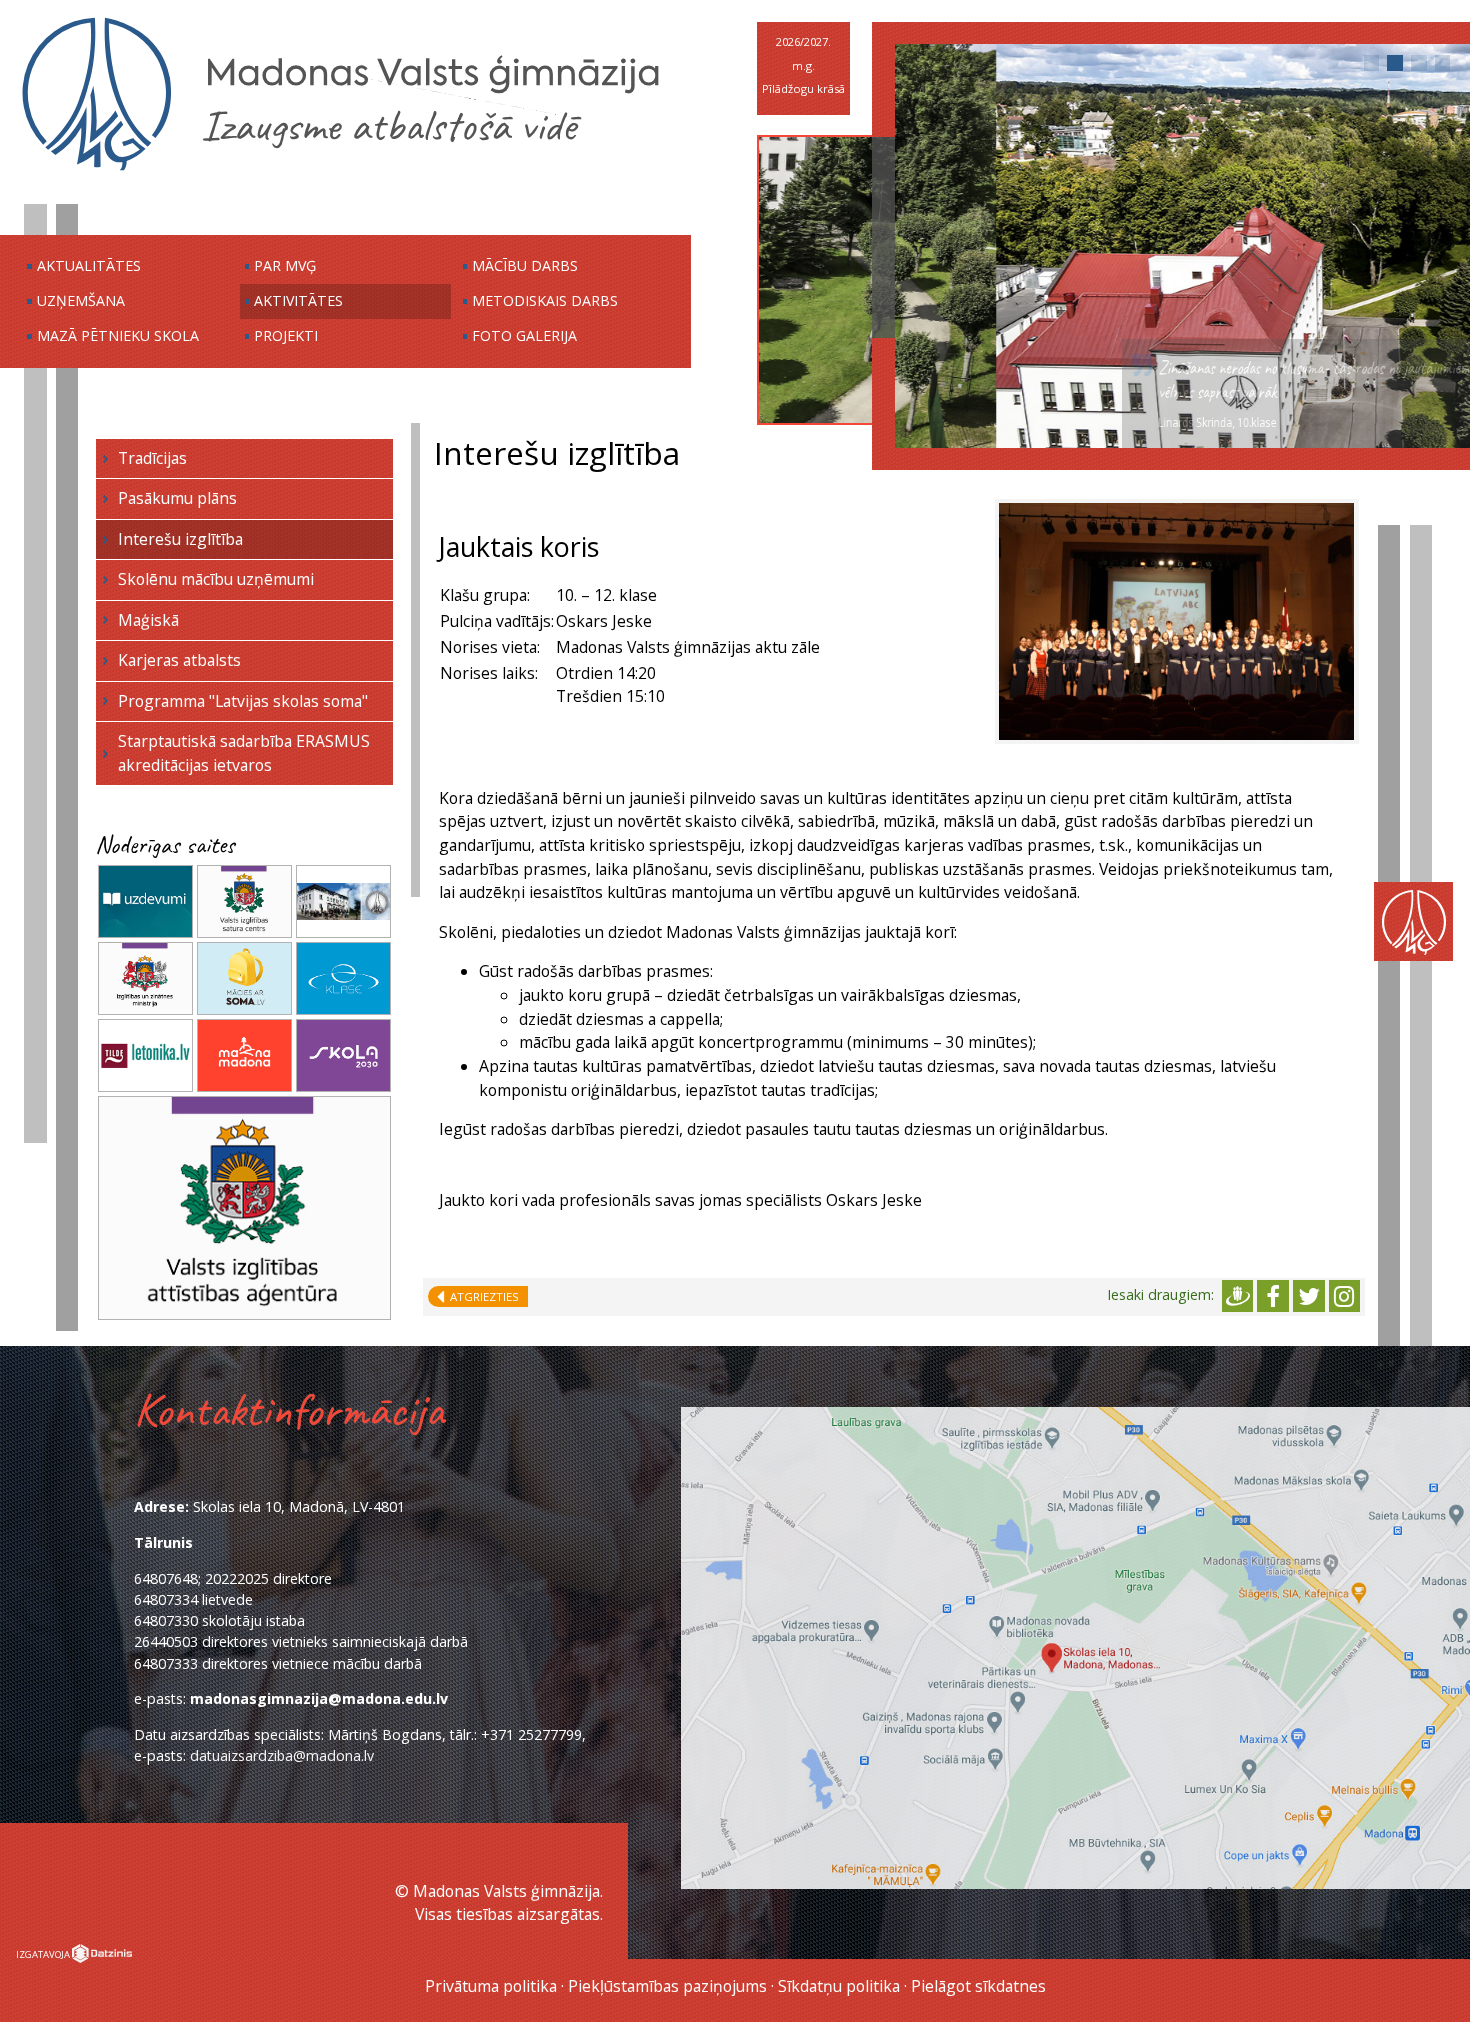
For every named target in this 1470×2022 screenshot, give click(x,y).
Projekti (286, 335)
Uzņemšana (81, 300)
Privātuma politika (491, 1986)
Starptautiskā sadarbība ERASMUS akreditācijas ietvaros (244, 753)
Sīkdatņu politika (839, 1986)
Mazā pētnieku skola (118, 335)
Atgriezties (481, 1296)
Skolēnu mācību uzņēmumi (216, 579)
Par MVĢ (285, 265)
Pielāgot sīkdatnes (978, 1986)
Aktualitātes (89, 265)
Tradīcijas (152, 458)
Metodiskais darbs (545, 300)
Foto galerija (524, 335)
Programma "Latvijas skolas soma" (243, 701)
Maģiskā (148, 620)
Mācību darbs (525, 265)
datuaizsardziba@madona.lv (282, 1755)
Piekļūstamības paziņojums (667, 1986)
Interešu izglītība (180, 539)
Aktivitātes (298, 300)
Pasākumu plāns (177, 498)
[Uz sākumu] (340, 169)
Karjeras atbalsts (179, 660)
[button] (1372, 63)
